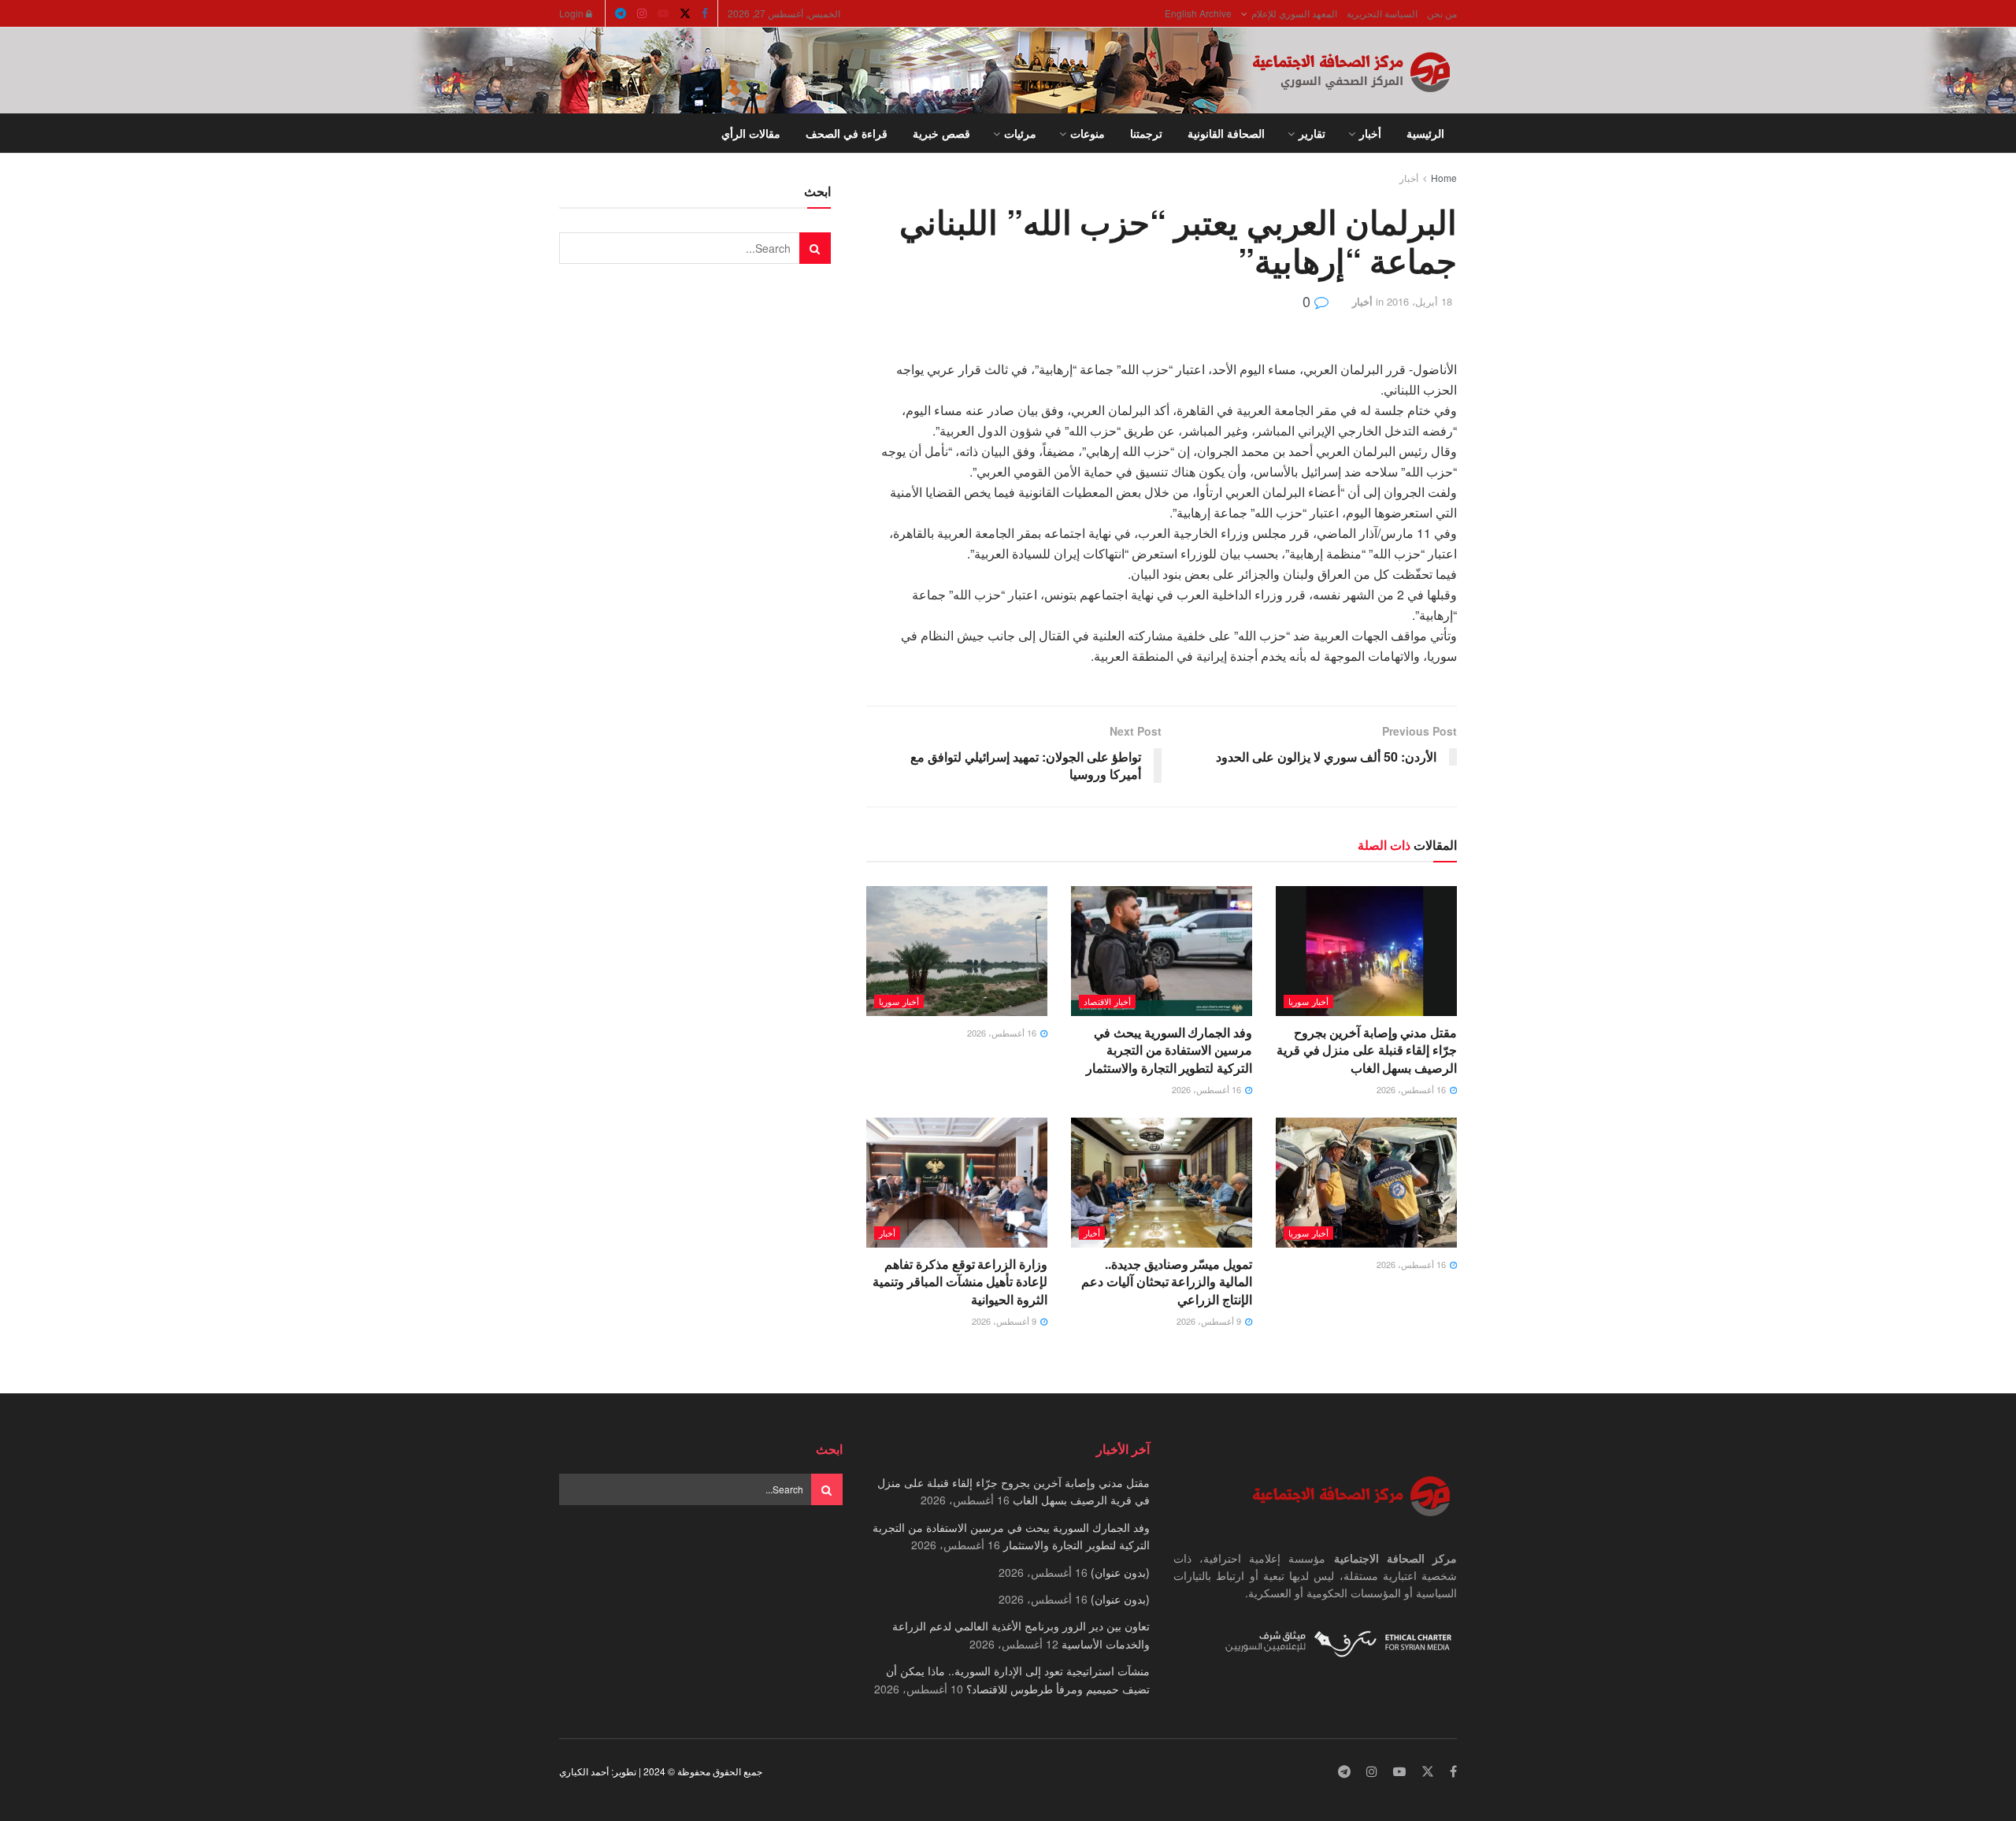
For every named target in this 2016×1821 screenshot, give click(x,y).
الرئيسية (1425, 133)
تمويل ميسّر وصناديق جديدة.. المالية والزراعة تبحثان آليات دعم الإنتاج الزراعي (1167, 1281)
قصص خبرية (941, 133)
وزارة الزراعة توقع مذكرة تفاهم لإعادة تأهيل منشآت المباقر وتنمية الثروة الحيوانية (960, 1281)
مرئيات (1020, 133)
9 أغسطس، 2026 (1210, 1321)
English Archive (1198, 13)
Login (573, 13)
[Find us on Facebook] (705, 13)
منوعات (1088, 133)
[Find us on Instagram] (642, 13)
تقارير (1312, 133)
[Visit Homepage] (1354, 71)
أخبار (1370, 133)
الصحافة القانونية (1226, 133)
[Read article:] (957, 951)
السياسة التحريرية (1382, 13)
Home (1444, 178)
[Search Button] (565, 133)
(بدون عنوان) (1120, 1572)
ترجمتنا (1146, 133)
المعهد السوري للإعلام (1294, 13)
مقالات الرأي (751, 133)
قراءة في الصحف (847, 133)
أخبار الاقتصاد (1107, 1001)
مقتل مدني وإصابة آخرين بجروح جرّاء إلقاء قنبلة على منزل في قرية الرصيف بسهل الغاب (1367, 1050)
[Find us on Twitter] (685, 13)
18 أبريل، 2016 (1419, 301)
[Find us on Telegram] (621, 13)
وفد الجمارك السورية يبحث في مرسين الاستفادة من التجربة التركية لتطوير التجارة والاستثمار (1169, 1050)
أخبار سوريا (1308, 1001)
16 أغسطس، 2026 (1412, 1089)
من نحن (1442, 13)
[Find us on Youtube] (663, 13)
